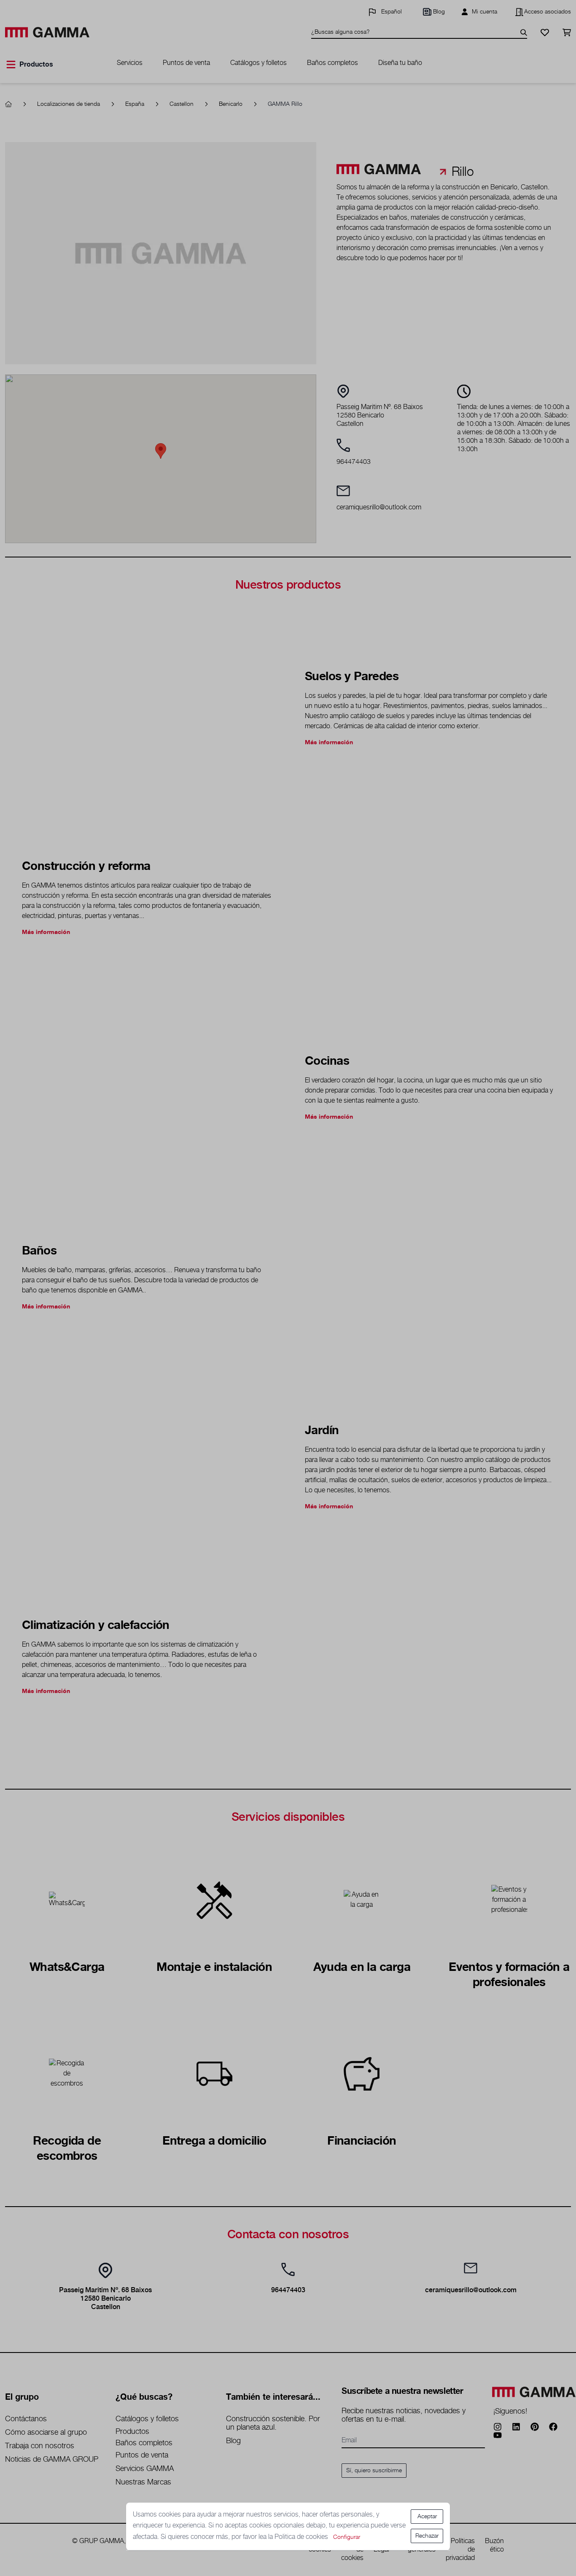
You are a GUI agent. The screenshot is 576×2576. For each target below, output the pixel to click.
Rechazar (427, 2536)
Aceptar (427, 2517)
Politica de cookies (302, 2537)
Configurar (347, 2537)
